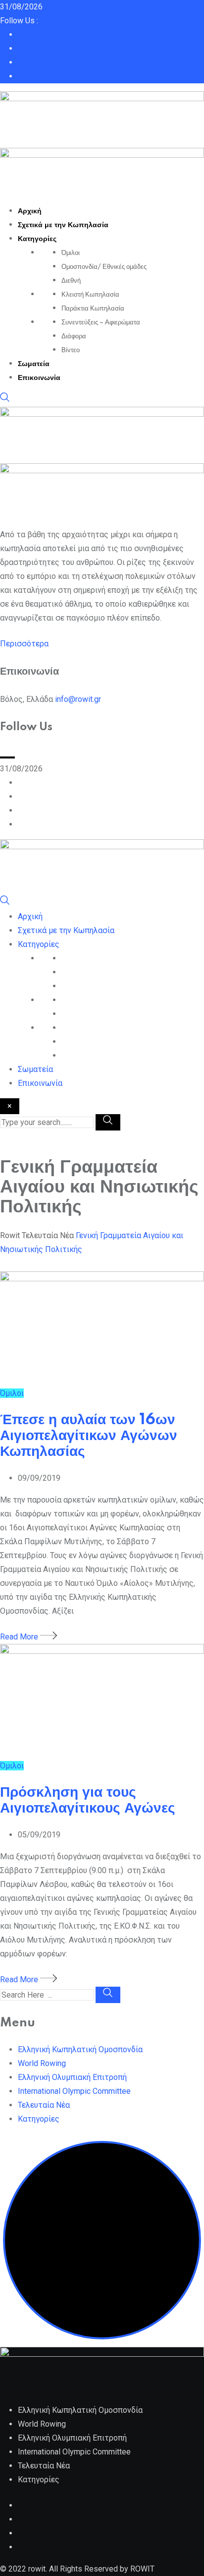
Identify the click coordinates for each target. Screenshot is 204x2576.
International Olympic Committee (74, 2091)
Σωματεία (34, 364)
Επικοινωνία (39, 378)
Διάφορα (74, 336)
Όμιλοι (71, 253)
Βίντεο (71, 350)
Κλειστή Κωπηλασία (90, 295)
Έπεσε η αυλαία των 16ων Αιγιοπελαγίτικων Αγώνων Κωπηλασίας (89, 1436)
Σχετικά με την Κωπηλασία (63, 225)
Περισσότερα (24, 644)
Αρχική (30, 211)
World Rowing (42, 2063)
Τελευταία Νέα (44, 2105)
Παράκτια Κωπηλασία (93, 309)
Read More (20, 1637)
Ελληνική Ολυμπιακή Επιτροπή (72, 2077)
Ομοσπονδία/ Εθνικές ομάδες (104, 267)
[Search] (5, 400)
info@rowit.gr (78, 699)
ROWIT (142, 2569)
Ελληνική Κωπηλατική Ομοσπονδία (80, 2049)
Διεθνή (71, 281)
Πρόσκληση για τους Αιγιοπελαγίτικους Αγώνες (88, 1800)
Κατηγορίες (37, 239)
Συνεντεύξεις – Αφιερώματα (101, 322)
